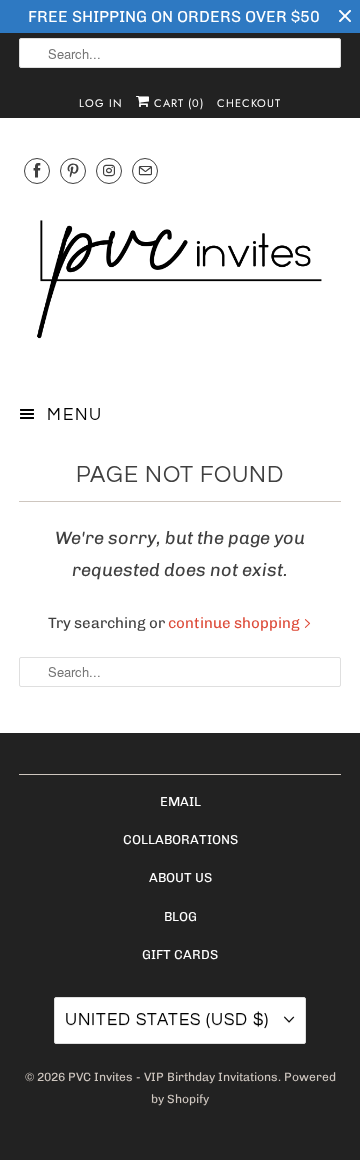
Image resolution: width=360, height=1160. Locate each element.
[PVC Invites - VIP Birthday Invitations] (180, 281)
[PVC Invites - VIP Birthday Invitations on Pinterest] (73, 170)
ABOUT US (180, 877)
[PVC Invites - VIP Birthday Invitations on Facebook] (37, 170)
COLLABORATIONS (180, 839)
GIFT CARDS (180, 954)
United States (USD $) (169, 1020)
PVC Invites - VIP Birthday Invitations (173, 1077)
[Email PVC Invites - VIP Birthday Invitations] (145, 170)
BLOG (180, 916)
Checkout (249, 103)
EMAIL (180, 801)
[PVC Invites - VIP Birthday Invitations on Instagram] (109, 170)
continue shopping (235, 623)
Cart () (177, 103)
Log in (101, 103)
